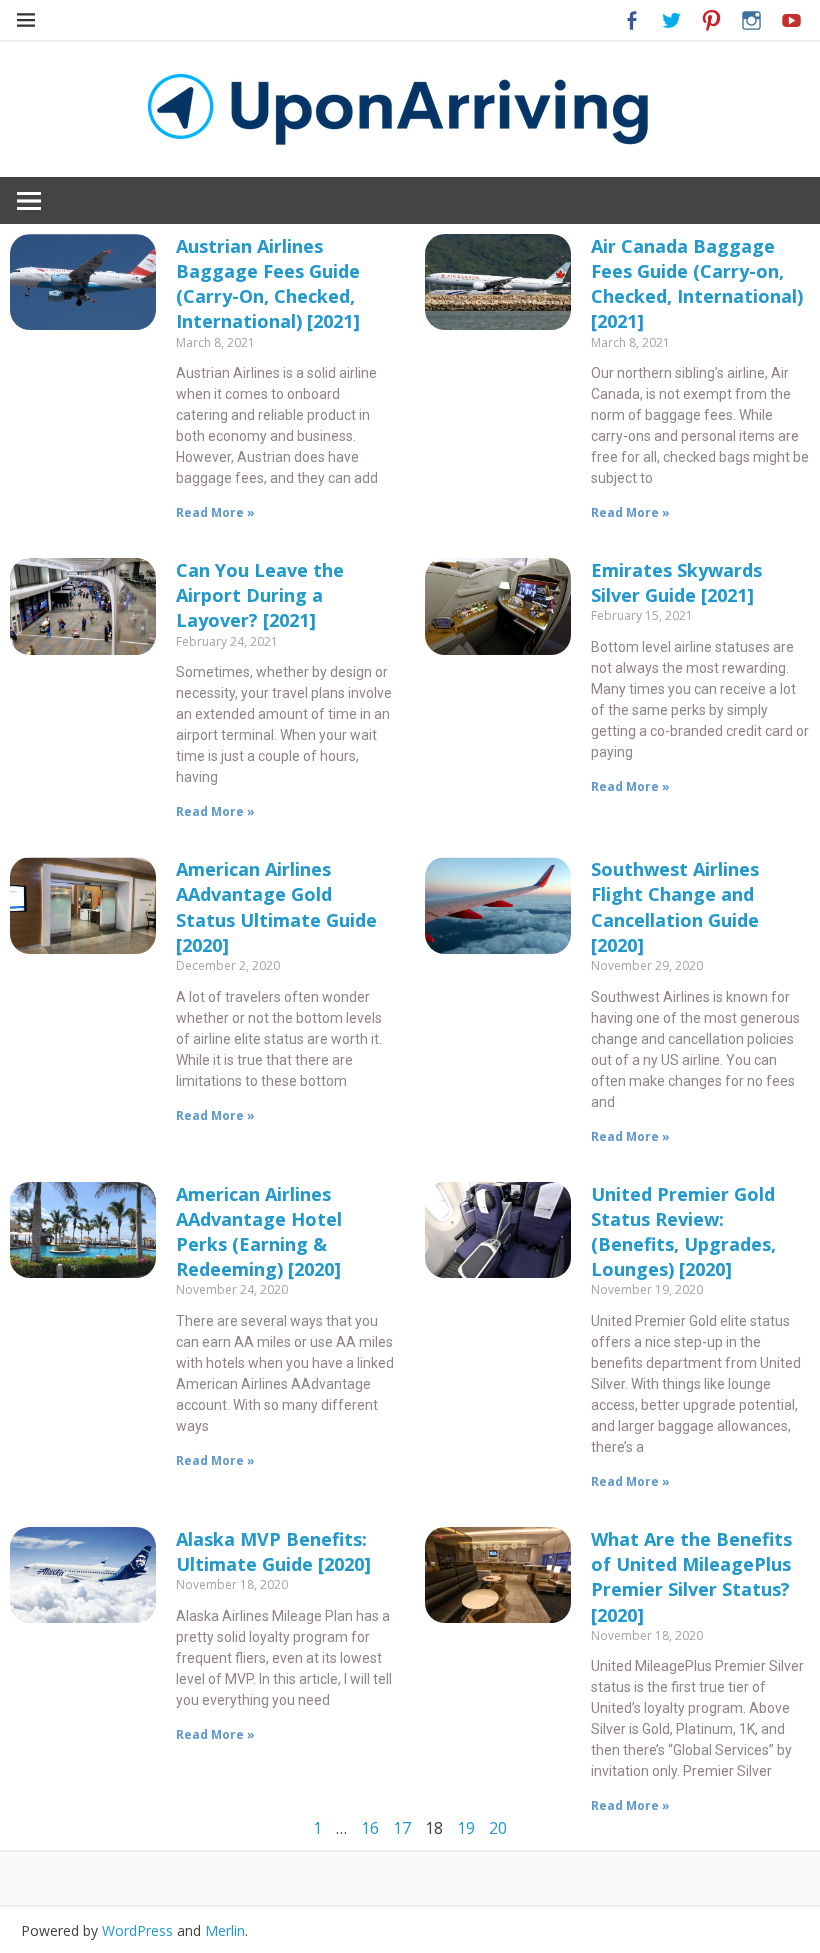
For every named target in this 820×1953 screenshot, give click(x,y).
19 (466, 1828)
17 (402, 1828)
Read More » (215, 512)
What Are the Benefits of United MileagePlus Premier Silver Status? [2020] (691, 1577)
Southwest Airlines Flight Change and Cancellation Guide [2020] (675, 907)
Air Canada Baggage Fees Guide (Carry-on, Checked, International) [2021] (697, 284)
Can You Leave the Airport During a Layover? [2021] (260, 595)
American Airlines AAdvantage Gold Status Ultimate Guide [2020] (276, 907)
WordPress (137, 1930)
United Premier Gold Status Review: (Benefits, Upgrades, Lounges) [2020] (683, 1232)
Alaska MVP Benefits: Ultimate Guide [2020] (273, 1551)
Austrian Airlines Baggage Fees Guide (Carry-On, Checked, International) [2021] (268, 284)
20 (498, 1828)
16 (370, 1828)
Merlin (225, 1930)
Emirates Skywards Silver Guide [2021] (676, 582)
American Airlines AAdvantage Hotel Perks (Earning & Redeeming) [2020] (259, 1232)
